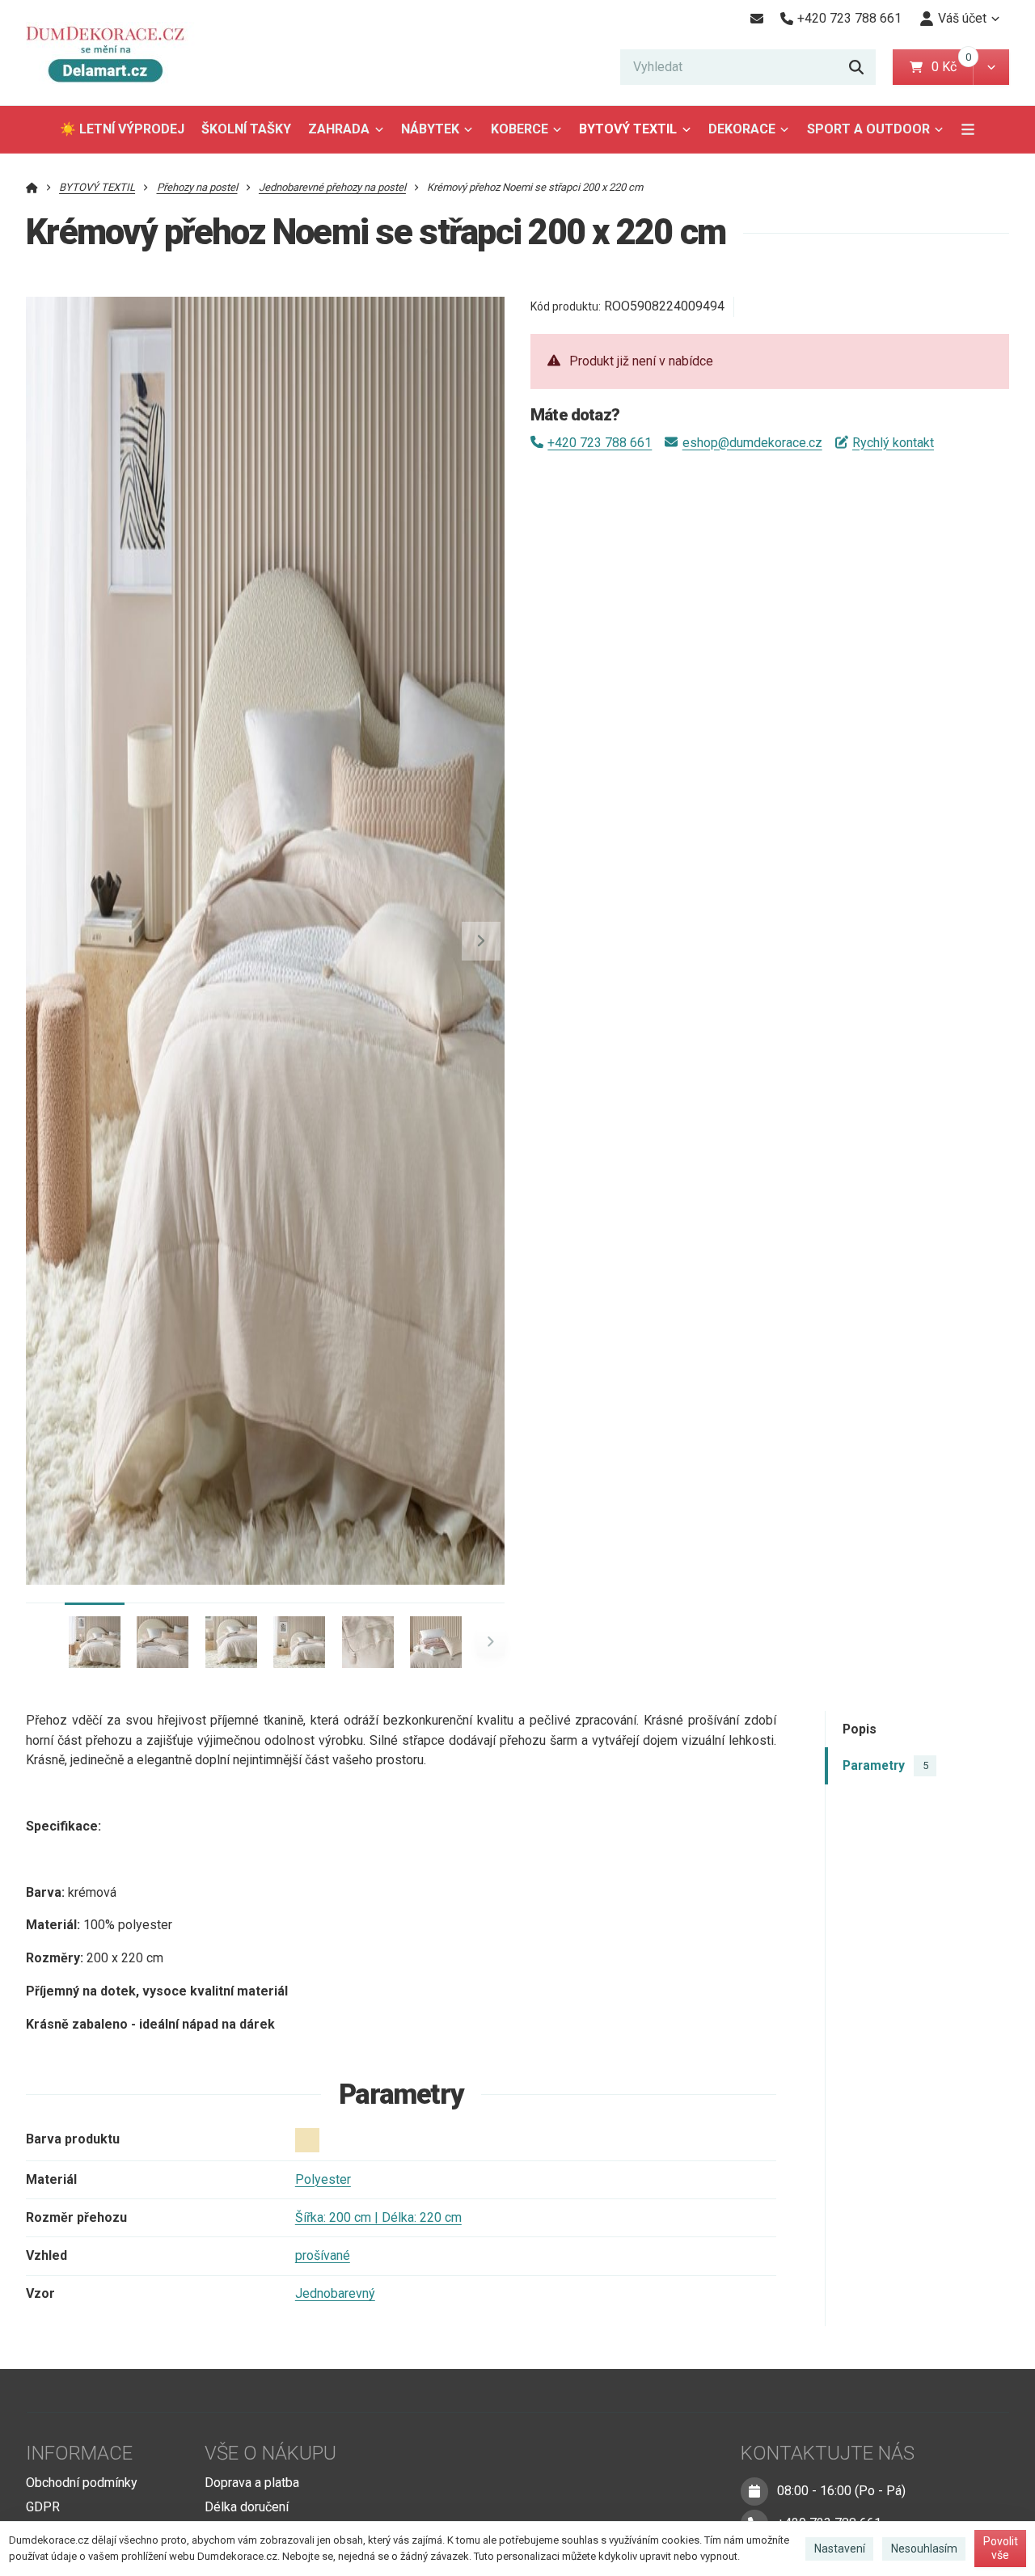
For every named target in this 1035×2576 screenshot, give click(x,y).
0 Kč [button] (952, 67)
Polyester (323, 2179)
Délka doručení (247, 2507)
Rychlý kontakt (893, 443)
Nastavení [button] (840, 2549)
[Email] (756, 19)
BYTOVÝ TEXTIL (628, 129)
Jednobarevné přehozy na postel (332, 187)
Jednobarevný (335, 2293)
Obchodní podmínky (82, 2483)
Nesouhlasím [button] (924, 2549)
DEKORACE (742, 129)
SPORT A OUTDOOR (868, 129)
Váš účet (962, 18)
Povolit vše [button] (1001, 2549)
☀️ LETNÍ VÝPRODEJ (122, 129)
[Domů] (112, 53)
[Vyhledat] (856, 67)
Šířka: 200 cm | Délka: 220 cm (378, 2217)
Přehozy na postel (197, 187)
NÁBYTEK (430, 129)
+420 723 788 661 (600, 443)
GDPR (43, 2507)
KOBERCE (520, 129)
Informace (79, 2453)
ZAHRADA (339, 129)
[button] (991, 67)
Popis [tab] (860, 1729)
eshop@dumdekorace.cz (752, 443)
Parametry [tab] (885, 1765)
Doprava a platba (252, 2483)
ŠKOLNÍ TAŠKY (246, 129)
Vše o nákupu (270, 2453)
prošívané (323, 2255)
